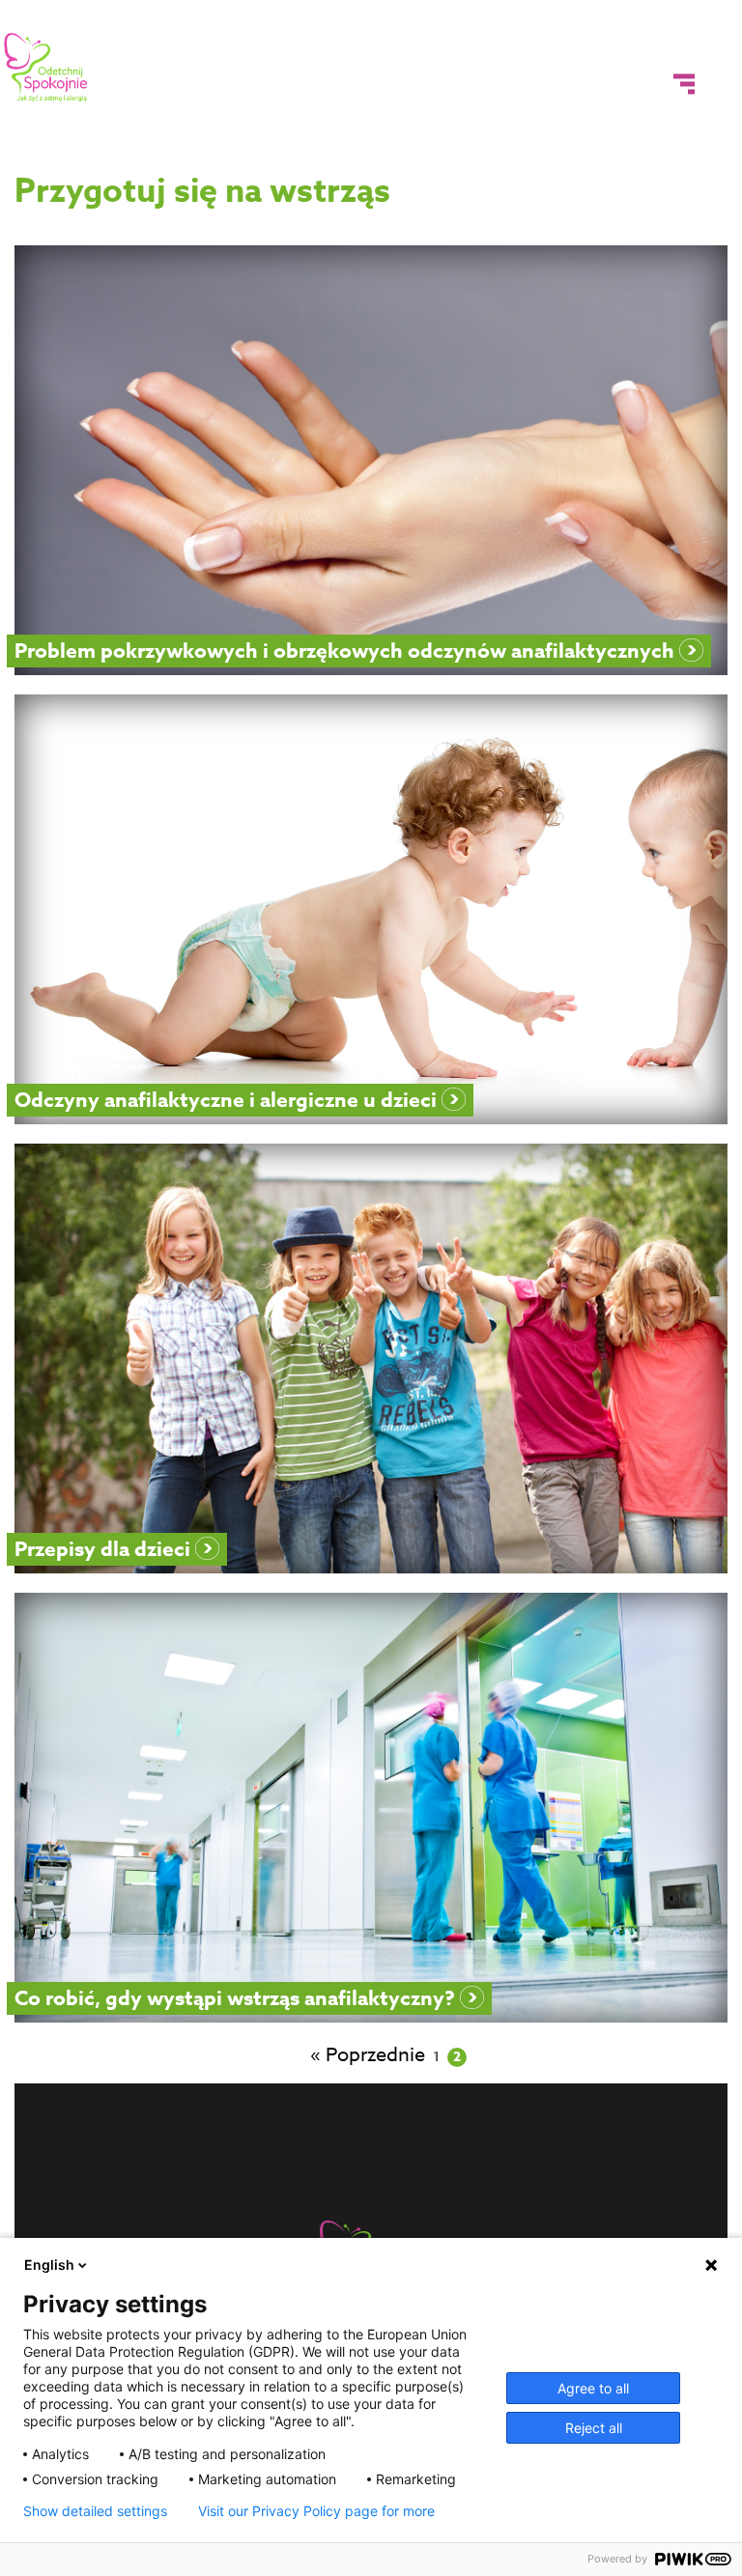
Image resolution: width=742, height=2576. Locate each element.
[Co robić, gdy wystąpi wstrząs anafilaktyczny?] (371, 1808)
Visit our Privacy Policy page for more (316, 2511)
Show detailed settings (95, 2511)
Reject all (594, 2428)
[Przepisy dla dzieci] (371, 1359)
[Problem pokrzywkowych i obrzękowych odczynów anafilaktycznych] (371, 460)
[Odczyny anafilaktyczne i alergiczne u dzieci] (371, 909)
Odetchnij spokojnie (46, 68)
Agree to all (593, 2388)
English (49, 2265)
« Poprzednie (368, 2055)
